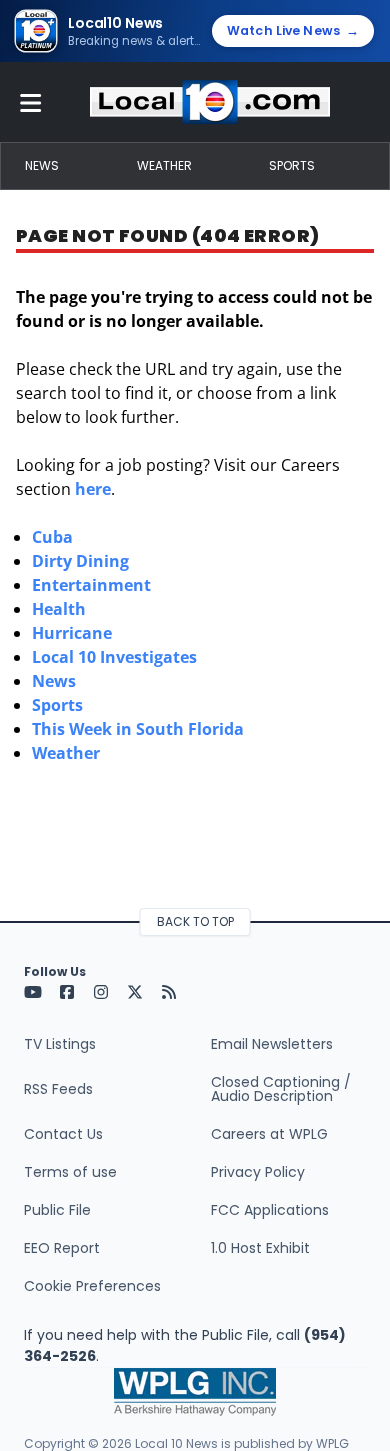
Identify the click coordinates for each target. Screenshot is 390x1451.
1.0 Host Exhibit (260, 1248)
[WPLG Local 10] (210, 102)
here (93, 489)
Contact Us (63, 1134)
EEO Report (62, 1248)
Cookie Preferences (92, 1286)
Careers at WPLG (269, 1134)
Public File (57, 1210)
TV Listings (60, 1044)
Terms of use (70, 1172)
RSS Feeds (58, 1089)
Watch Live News (293, 30)
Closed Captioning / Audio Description (281, 1089)
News (42, 165)
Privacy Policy (258, 1172)
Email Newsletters (272, 1044)
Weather (164, 165)
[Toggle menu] (31, 102)
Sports (292, 165)
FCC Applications (270, 1210)
